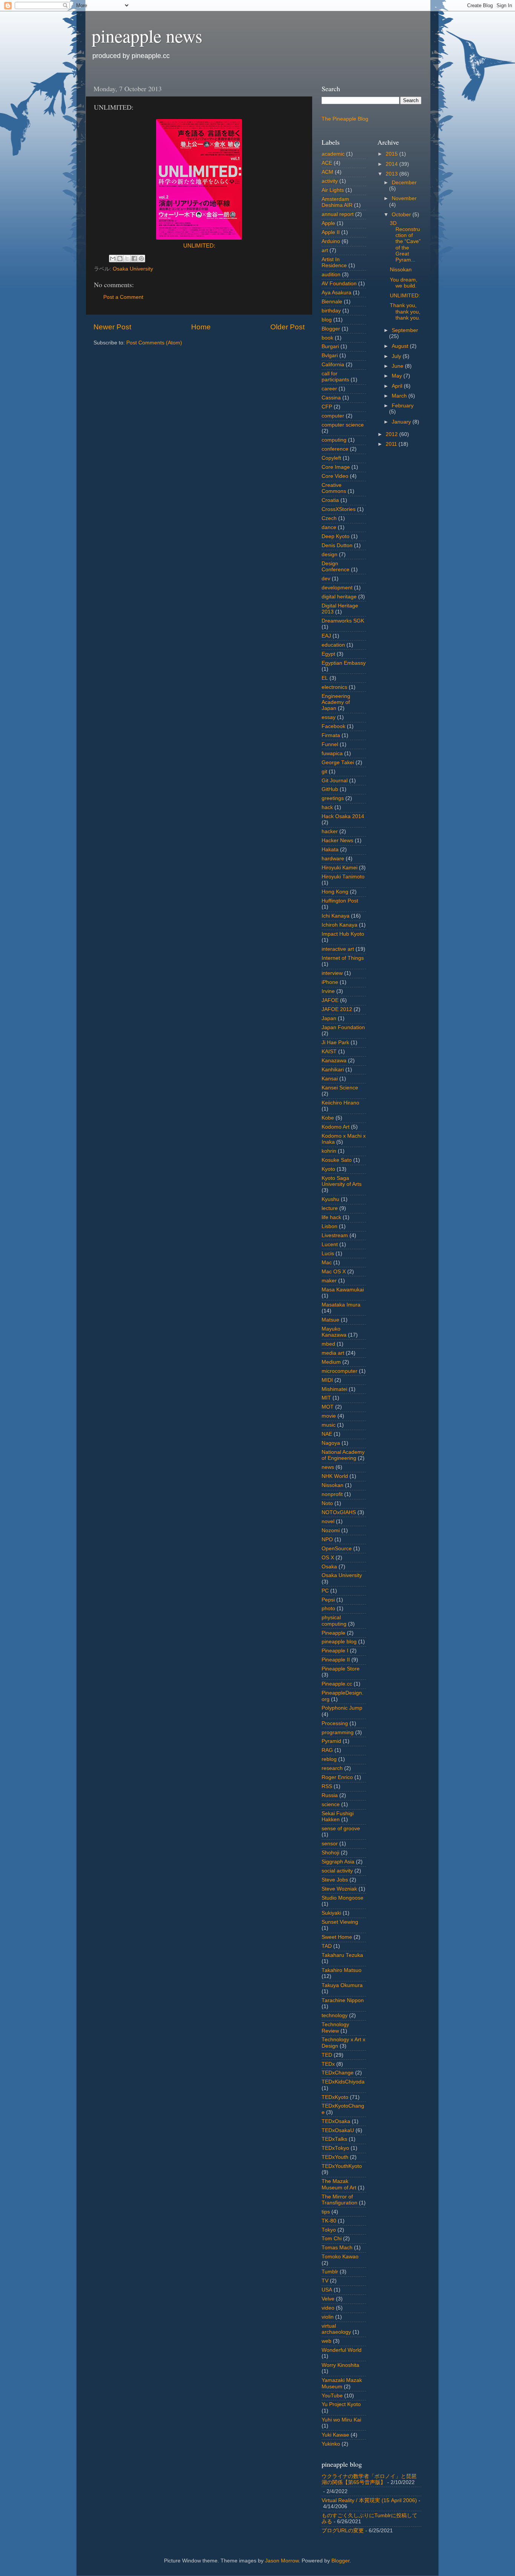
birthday (331, 311)
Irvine (328, 991)
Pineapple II (336, 1660)
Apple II (331, 232)
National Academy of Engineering (343, 1455)
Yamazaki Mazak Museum (342, 2383)
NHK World (335, 1476)
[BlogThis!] (120, 259)
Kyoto (328, 1169)
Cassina (331, 398)
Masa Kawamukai (343, 1290)
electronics (334, 687)
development (337, 588)
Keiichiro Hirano (340, 1103)
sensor (330, 1844)
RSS (327, 1786)
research (332, 1768)
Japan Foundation (343, 1027)
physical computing (334, 1621)
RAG (327, 1750)
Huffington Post (340, 901)
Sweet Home (337, 1937)
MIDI (327, 1380)
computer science (343, 425)
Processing (335, 1723)
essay (329, 717)
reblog (329, 1759)
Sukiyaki (331, 1913)
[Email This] (113, 259)
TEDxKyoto (335, 2097)
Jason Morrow (282, 2561)
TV (325, 2281)
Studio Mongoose (343, 1898)
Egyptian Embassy (344, 663)
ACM (327, 172)
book (327, 338)
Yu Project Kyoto (341, 2404)
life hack (331, 1217)
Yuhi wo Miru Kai (341, 2420)
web (326, 2341)
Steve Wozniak (339, 1889)
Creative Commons (334, 488)
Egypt (328, 654)
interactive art (338, 949)
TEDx (328, 2064)
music (329, 1425)
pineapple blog (339, 1642)
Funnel (330, 744)
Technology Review (335, 2028)
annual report (338, 214)
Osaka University (133, 269)
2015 (392, 154)
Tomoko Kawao (340, 2257)
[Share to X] (127, 259)
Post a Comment (123, 297)
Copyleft (331, 458)
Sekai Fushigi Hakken (338, 1817)
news (328, 1467)
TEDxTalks (334, 2139)
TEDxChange (338, 2073)
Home (201, 327)
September (405, 330)
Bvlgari (330, 356)
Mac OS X (334, 1272)
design (330, 555)
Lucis (328, 1254)
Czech (329, 518)
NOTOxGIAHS (339, 1512)
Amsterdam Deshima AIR (337, 202)
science (331, 1804)
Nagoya (331, 1443)
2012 (392, 434)
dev (326, 579)
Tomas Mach (337, 2248)
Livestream (335, 1235)
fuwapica (332, 753)
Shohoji (330, 1853)
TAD (327, 1946)
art (325, 250)
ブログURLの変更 (343, 2531)
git (324, 772)
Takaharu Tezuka (342, 1955)
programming (338, 1732)
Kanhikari (333, 1070)
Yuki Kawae (335, 2435)
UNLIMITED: (199, 246)
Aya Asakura (336, 293)
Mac (327, 1263)
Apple (328, 223)
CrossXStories (339, 509)
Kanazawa (334, 1061)
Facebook (333, 726)
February (403, 406)
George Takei (338, 763)
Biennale (332, 302)
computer (333, 416)
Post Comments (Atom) (154, 343)
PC (325, 1591)
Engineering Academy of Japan (336, 702)
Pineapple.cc (337, 1684)
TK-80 (329, 2221)
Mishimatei (334, 1389)
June (398, 366)
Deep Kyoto (336, 536)
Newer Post (112, 327)
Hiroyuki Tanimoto (343, 877)
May (398, 376)
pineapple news (147, 35)
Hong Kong (335, 892)
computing (334, 440)
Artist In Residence (334, 262)
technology (335, 2015)
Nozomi (331, 1530)
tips (326, 2212)
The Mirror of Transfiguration (340, 2200)
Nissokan (333, 1485)
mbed (328, 1344)
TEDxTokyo (335, 2148)
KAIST (329, 1052)
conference (335, 449)
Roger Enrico (337, 1777)
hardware (333, 859)
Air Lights (333, 190)
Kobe (328, 1118)
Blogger (331, 329)
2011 (392, 444)
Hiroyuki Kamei (340, 868)
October (402, 215)
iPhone (330, 982)
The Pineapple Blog (345, 119)
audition (331, 275)
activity (330, 181)
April (398, 386)
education (333, 645)
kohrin (329, 1151)
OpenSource (337, 1549)
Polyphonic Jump (342, 1708)
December (404, 183)
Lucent (330, 1244)
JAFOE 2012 (337, 1009)
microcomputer (340, 1371)
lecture (330, 1208)
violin (328, 2317)
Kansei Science (340, 1088)
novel (328, 1521)
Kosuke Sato (337, 1160)
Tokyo (329, 2230)
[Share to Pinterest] (141, 259)
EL (325, 678)
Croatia (330, 500)
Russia (330, 1795)
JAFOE (330, 1000)
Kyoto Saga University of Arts (342, 1181)
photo (328, 1608)
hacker (330, 831)
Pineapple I (335, 1651)
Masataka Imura (341, 1305)
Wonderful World (342, 2350)
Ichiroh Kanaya (340, 925)
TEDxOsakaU (338, 2130)
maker (329, 1281)
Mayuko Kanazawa (334, 1332)
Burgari (330, 346)
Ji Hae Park (335, 1042)
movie (329, 1416)
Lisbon (330, 1226)
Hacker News (337, 841)
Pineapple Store (341, 1669)
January (402, 422)
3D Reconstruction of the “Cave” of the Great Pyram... (405, 242)
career (329, 389)
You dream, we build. (404, 283)
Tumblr (330, 2272)
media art (333, 1353)
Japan (329, 1018)
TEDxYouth (335, 2157)
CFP (327, 407)
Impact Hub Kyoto (343, 934)
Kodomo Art (336, 1127)
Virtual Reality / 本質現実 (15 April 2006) (369, 2500)
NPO (327, 1540)
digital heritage (339, 597)
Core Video (335, 476)
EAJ (326, 636)
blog (327, 320)
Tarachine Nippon (343, 2000)
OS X (328, 1558)
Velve (328, 2299)
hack (327, 807)
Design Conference (336, 567)
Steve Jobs (335, 1880)
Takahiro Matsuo (342, 1970)
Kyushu (330, 1199)
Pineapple (333, 1633)
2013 (392, 174)
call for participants (335, 377)
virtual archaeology (336, 2329)
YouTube (332, 2396)
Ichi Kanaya (336, 916)
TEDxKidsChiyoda (343, 2082)
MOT (328, 1407)
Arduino (331, 241)
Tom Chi (332, 2239)
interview (332, 973)
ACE (327, 163)
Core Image (336, 467)
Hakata (330, 850)
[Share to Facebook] (134, 259)
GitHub (330, 789)
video (328, 2308)
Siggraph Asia (338, 1862)
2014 (392, 164)
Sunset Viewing (340, 1922)
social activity (337, 1871)
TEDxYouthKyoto (342, 2166)
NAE (327, 1434)
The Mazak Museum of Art (339, 2184)
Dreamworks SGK (343, 621)
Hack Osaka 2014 (343, 816)
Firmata (331, 735)
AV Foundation (339, 284)
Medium (331, 1362)
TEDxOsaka (336, 2121)
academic (333, 154)
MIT (326, 1398)
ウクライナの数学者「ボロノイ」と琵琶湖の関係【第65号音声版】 (369, 2479)
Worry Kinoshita (340, 2365)
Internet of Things (343, 958)
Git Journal (335, 781)
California (333, 365)
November (404, 198)
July (397, 356)
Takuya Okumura (342, 1985)
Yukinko (331, 2444)
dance (329, 527)
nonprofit (332, 1494)
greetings (333, 798)
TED (327, 2055)
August (401, 346)
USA (327, 2290)
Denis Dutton (337, 545)
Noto (327, 1503)
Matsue (330, 1320)
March (400, 396)
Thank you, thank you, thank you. (405, 311)
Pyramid (331, 1741)
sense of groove (341, 1829)
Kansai (330, 1079)
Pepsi (328, 1600)
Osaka (329, 1567)
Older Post (287, 327)
